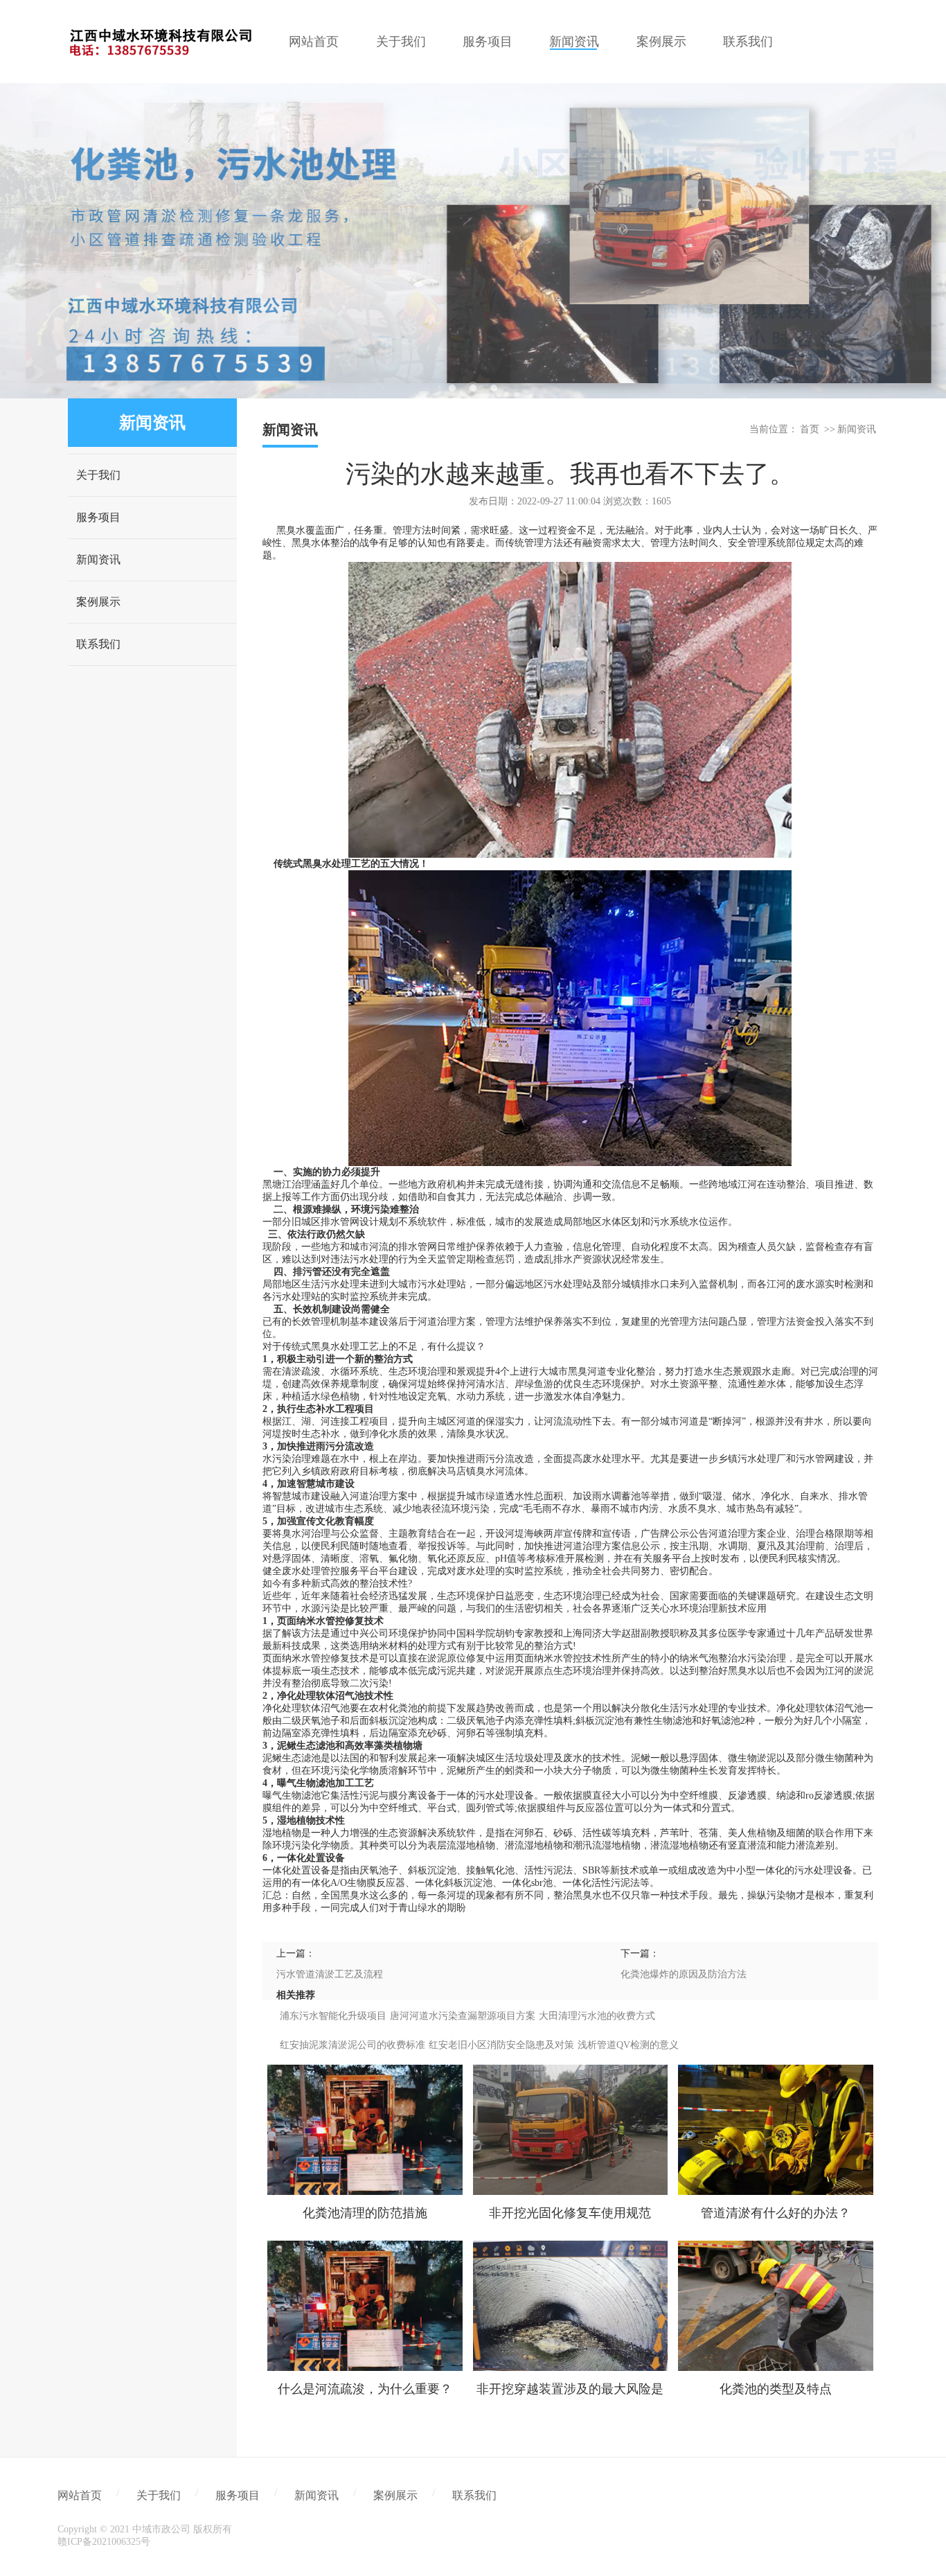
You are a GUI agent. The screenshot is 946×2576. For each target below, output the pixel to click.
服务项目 (98, 517)
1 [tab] (452, 388)
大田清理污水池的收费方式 (597, 2016)
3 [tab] (494, 388)
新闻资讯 (98, 559)
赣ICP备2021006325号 (104, 2542)
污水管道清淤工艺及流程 (330, 1974)
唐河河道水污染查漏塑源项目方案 (463, 2016)
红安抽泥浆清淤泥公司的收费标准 (352, 2045)
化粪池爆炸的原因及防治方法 (684, 1974)
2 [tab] (473, 388)
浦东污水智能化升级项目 (333, 2016)
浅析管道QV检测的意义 (628, 2045)
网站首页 (80, 2495)
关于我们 (98, 475)
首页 (810, 429)
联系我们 (98, 644)
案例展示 (98, 602)
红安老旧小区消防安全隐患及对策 (501, 2045)
